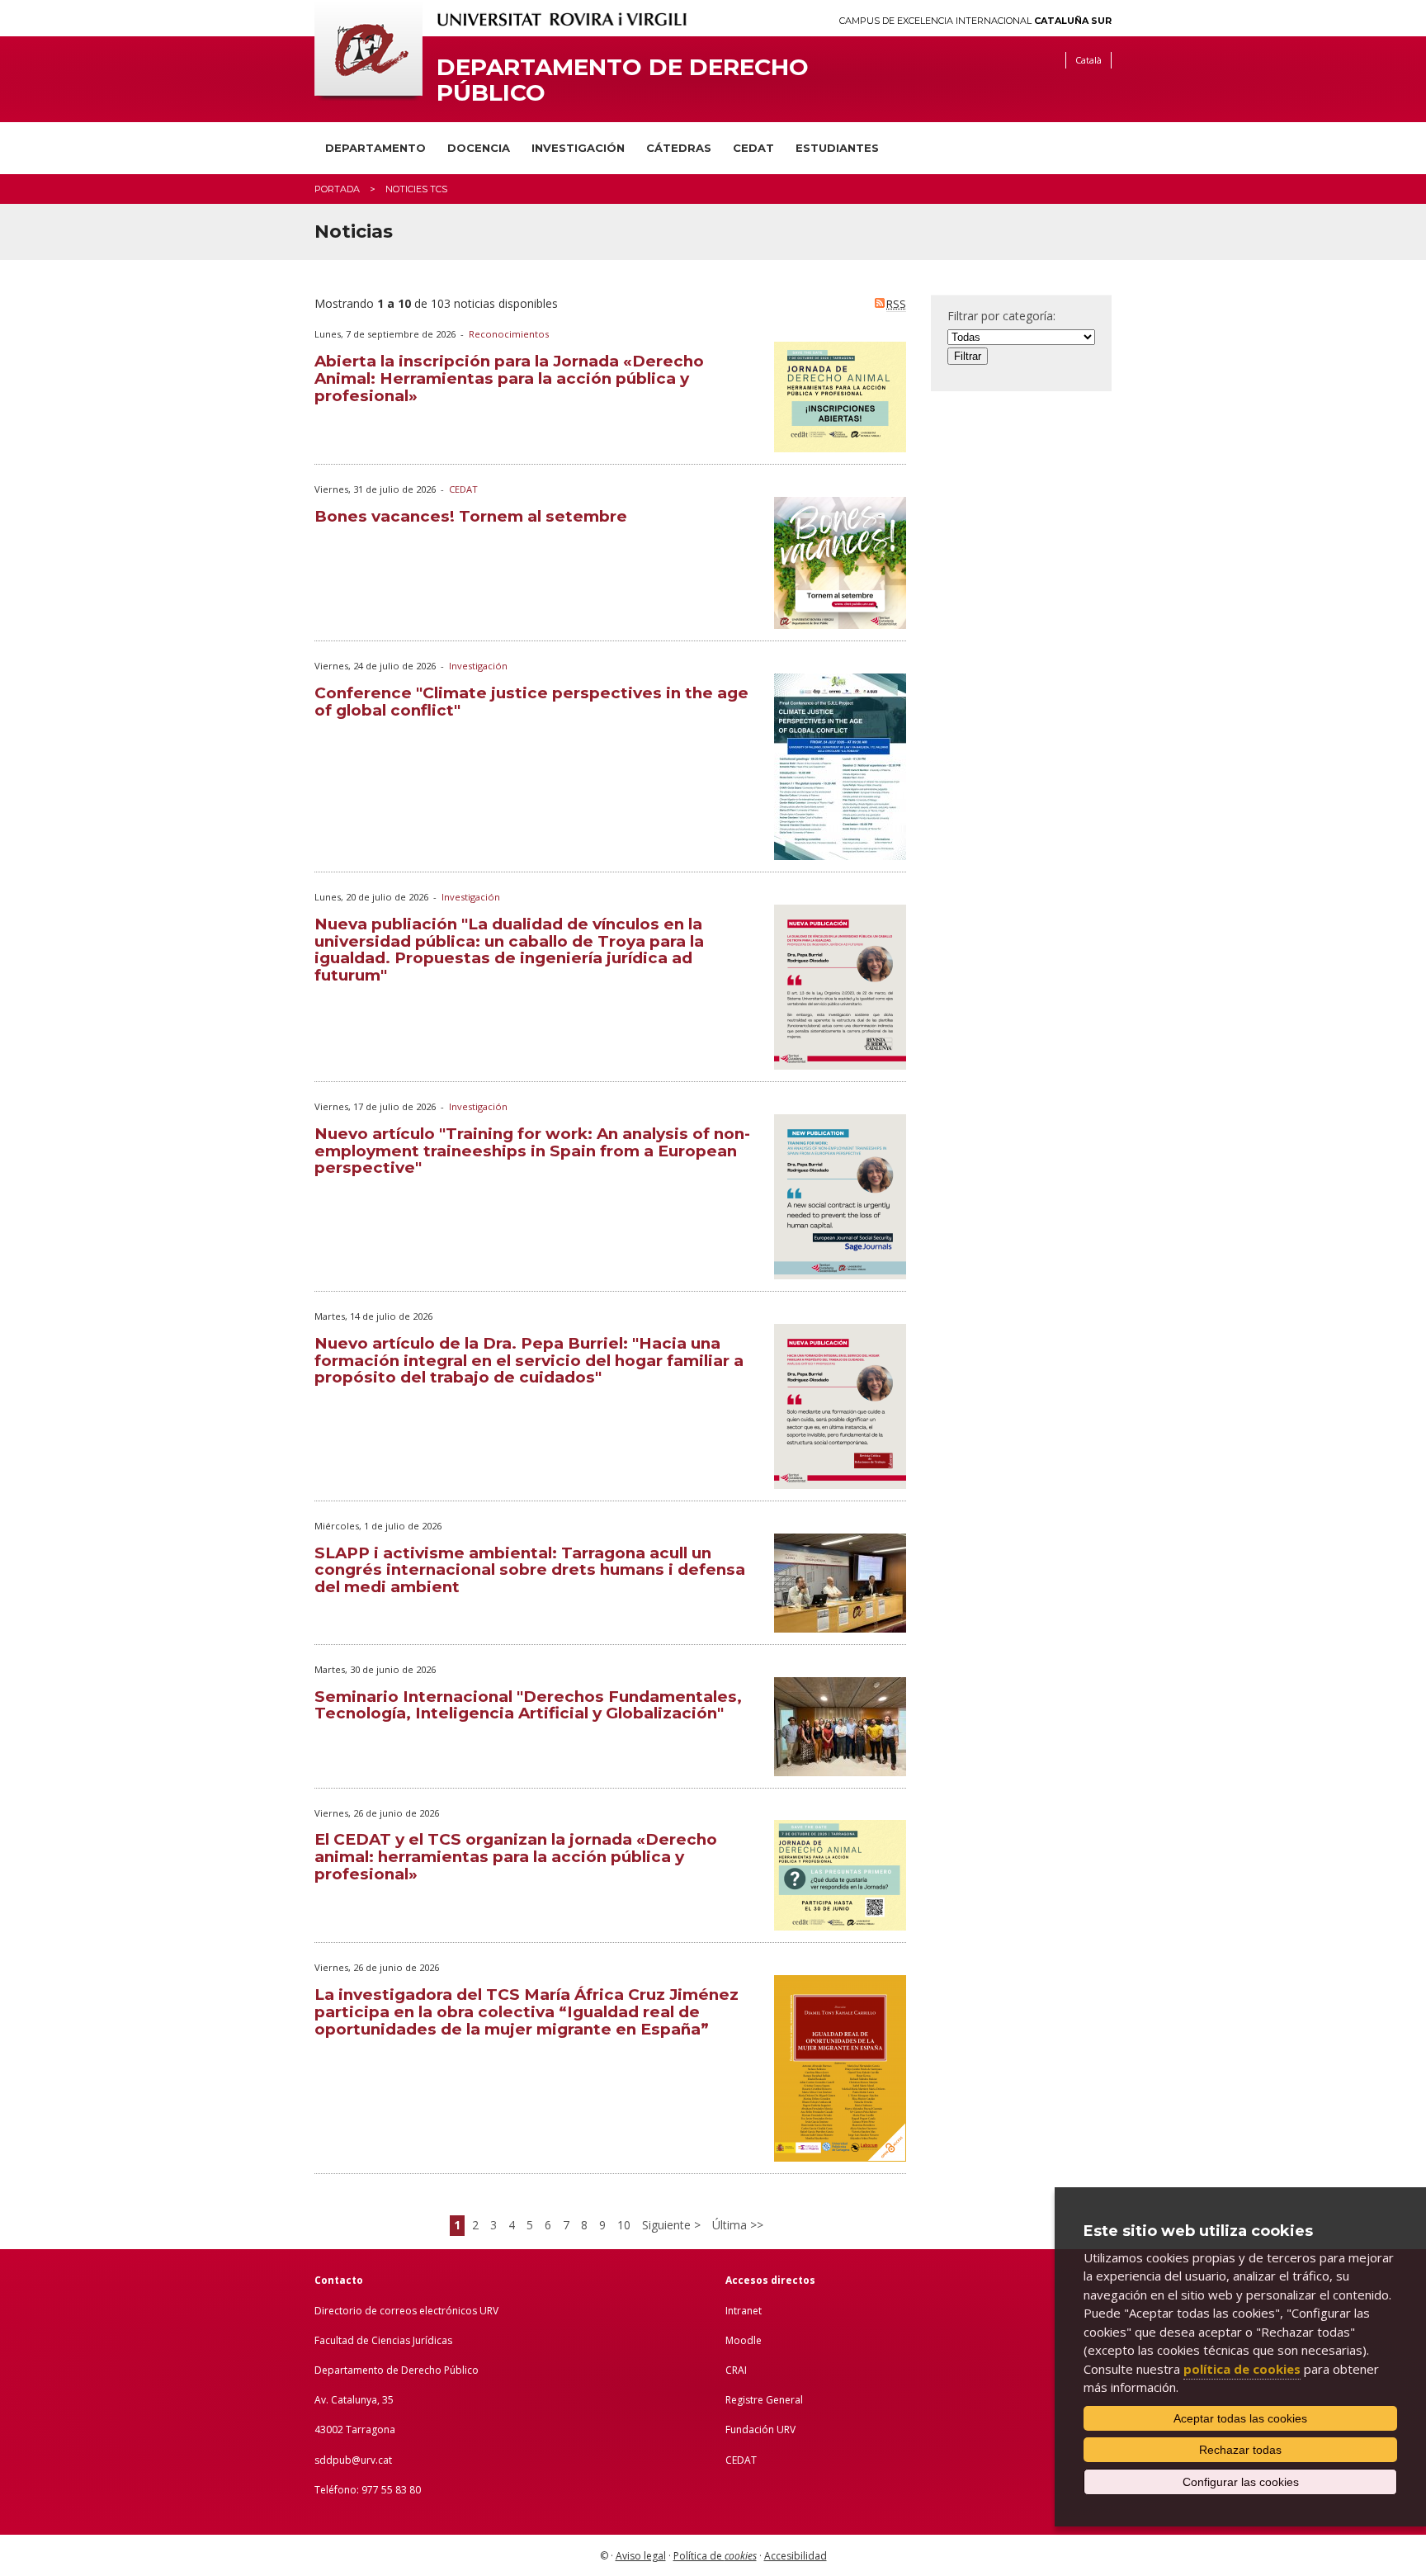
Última (731, 2225)
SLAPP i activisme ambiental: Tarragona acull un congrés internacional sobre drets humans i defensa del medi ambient (530, 1570)
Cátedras (679, 148)
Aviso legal (641, 2556)
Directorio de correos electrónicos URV (406, 2311)
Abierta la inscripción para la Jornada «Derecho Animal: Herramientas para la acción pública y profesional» (509, 378)
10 (624, 2225)
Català (1088, 60)
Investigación (578, 148)
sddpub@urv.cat (353, 2460)
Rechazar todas (1240, 2450)
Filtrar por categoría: (1001, 316)
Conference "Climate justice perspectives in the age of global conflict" (531, 702)
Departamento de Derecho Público (623, 80)
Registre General (764, 2400)
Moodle (744, 2340)
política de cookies (1242, 2369)
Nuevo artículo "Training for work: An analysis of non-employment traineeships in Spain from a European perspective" (532, 1151)
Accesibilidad (796, 2556)
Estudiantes (837, 148)
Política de (715, 2556)
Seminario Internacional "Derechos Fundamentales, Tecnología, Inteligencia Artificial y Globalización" (528, 1705)
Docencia (479, 148)
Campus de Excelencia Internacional (975, 21)
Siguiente (668, 2225)
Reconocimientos (509, 334)
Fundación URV (760, 2429)
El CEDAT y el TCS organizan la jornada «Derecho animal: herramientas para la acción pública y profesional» (516, 1857)
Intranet (744, 2311)
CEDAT (753, 148)
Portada (337, 189)
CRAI (736, 2370)
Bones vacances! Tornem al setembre (471, 516)
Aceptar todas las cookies (1240, 2418)
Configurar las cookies (1241, 2482)
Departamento (375, 148)
